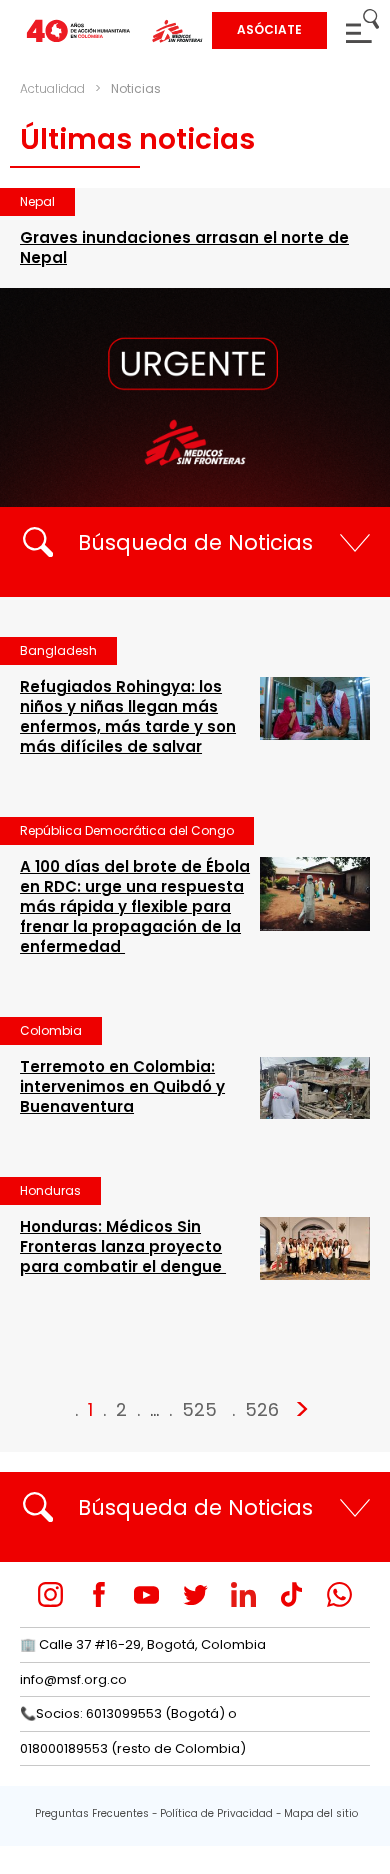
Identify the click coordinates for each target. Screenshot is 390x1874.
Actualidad (52, 88)
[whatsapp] (339, 1594)
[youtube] (146, 1594)
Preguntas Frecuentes (92, 1813)
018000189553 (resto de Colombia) (133, 1748)
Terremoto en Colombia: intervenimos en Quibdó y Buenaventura (122, 1086)
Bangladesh (58, 650)
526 (262, 1409)
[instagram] (50, 1594)
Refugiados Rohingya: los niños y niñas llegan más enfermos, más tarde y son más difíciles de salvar (128, 716)
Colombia (51, 1030)
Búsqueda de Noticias (195, 542)
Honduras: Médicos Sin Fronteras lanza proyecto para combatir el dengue (123, 1246)
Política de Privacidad (216, 1813)
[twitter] (195, 1594)
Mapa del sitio (321, 1813)
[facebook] (98, 1594)
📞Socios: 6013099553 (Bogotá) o (128, 1713)
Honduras (50, 1190)
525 (199, 1409)
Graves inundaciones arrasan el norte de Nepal (184, 247)
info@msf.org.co (73, 1679)
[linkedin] (243, 1594)
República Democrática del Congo (127, 830)
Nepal (37, 201)
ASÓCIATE (269, 29)
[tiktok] (291, 1594)
